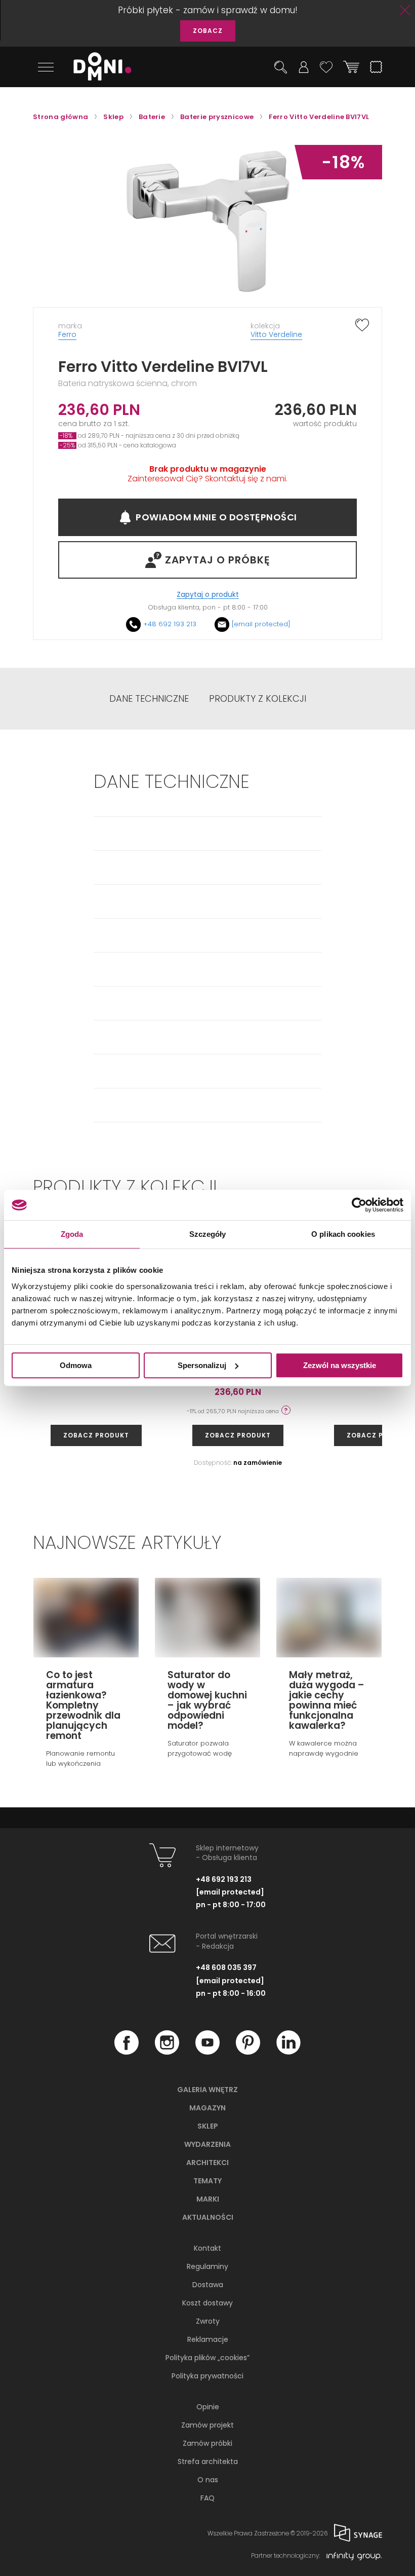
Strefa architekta (208, 2461)
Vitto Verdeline (276, 334)
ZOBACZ (208, 31)
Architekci (207, 2163)
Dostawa (208, 2285)
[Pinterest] (248, 2052)
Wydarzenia (207, 2144)
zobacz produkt (96, 1435)
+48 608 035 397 (226, 1967)
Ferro (67, 334)
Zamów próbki (207, 2443)
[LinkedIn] (288, 2052)
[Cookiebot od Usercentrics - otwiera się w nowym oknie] (359, 1205)
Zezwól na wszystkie (340, 1365)
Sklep (208, 2126)
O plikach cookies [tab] (343, 1234)
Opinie (208, 2407)
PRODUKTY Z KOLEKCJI (258, 699)
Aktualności (208, 2217)
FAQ (207, 2498)
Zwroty (208, 2321)
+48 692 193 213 (170, 624)
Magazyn (207, 2108)
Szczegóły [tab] (208, 1234)
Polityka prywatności (207, 2376)
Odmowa (76, 1365)
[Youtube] (207, 2052)
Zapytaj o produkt (208, 595)
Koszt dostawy (207, 2303)
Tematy (207, 2181)
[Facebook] (127, 2052)
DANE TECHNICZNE (149, 699)
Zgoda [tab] (72, 1234)
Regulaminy (207, 2266)
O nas (208, 2480)
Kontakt (207, 2248)
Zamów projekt (207, 2425)
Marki (208, 2199)
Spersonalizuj (202, 1365)
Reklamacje (208, 2339)
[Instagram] (167, 2052)
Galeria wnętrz (207, 2090)
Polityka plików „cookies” (207, 2358)
